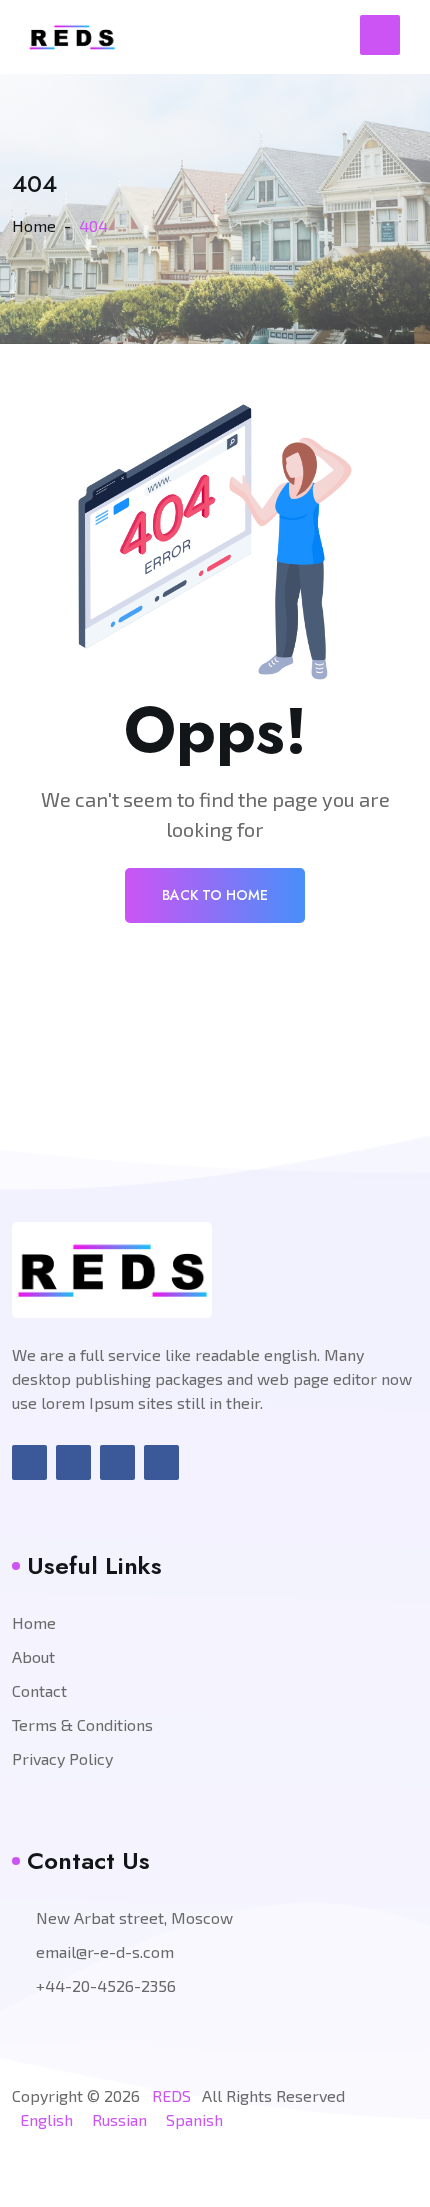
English (46, 2119)
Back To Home (215, 895)
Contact (39, 1690)
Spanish (194, 2119)
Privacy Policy (62, 1758)
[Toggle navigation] (380, 35)
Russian (119, 2119)
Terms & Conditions (82, 1724)
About (33, 1656)
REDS (171, 2095)
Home (34, 225)
